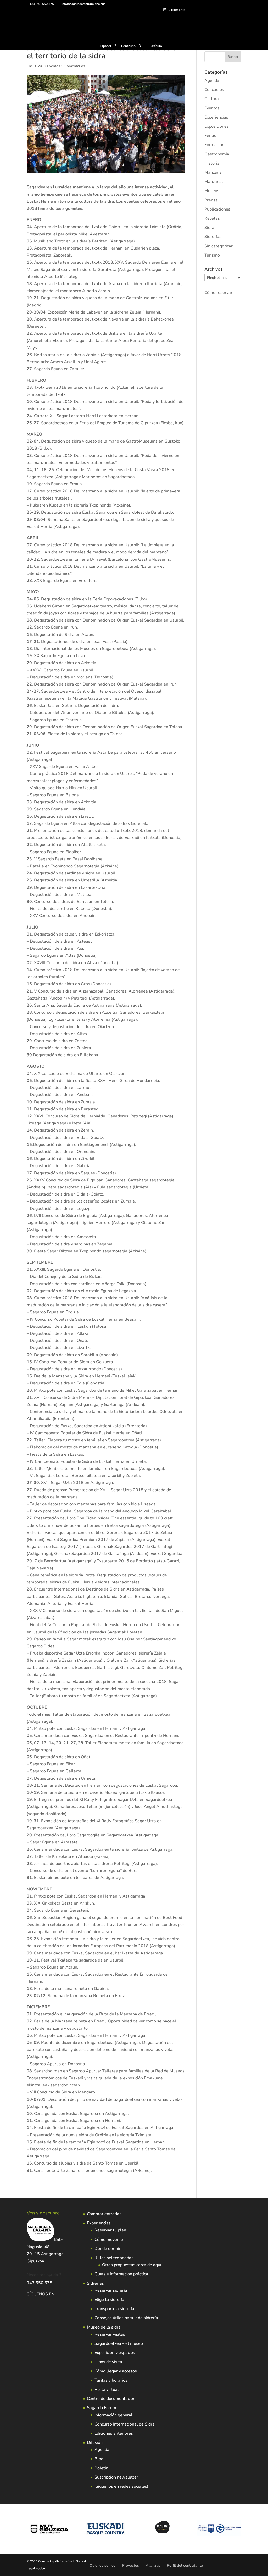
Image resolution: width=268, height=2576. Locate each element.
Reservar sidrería (111, 2290)
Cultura (212, 99)
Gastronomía (217, 154)
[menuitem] (108, 47)
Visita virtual (107, 2389)
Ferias (210, 136)
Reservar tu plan (110, 2230)
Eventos (54, 66)
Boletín (101, 2468)
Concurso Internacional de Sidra (125, 2424)
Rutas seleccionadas (114, 2258)
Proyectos (131, 2565)
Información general (113, 2415)
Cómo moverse (109, 2240)
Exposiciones (217, 126)
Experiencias (216, 117)
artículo (157, 46)
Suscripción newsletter (116, 2477)
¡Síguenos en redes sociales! (121, 2486)
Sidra (209, 228)
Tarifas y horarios (111, 2380)
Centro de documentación (111, 2399)
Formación (214, 145)
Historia (212, 163)
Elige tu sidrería (109, 2300)
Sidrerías (213, 237)
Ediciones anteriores (114, 2433)
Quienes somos (102, 2565)
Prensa (211, 200)
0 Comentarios (73, 66)
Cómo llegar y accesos (116, 2371)
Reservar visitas (110, 2334)
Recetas (212, 218)
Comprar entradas (104, 2214)
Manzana (213, 172)
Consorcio (128, 46)
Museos (212, 191)
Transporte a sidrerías (115, 2309)
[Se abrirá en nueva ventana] (59, 2294)
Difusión (95, 2442)
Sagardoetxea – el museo (119, 2343)
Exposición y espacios (115, 2353)
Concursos (214, 90)
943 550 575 (40, 2283)
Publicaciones (217, 209)
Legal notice (36, 2568)
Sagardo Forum (102, 2408)
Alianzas (153, 2565)
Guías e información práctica (121, 2274)
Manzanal (214, 182)
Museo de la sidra (104, 2327)
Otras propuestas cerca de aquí (132, 2265)
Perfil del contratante (185, 2565)
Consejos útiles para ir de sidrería (126, 2318)
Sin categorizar (219, 246)
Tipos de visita (108, 2362)
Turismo (212, 255)
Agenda (212, 80)
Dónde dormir (108, 2249)
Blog (99, 2459)
